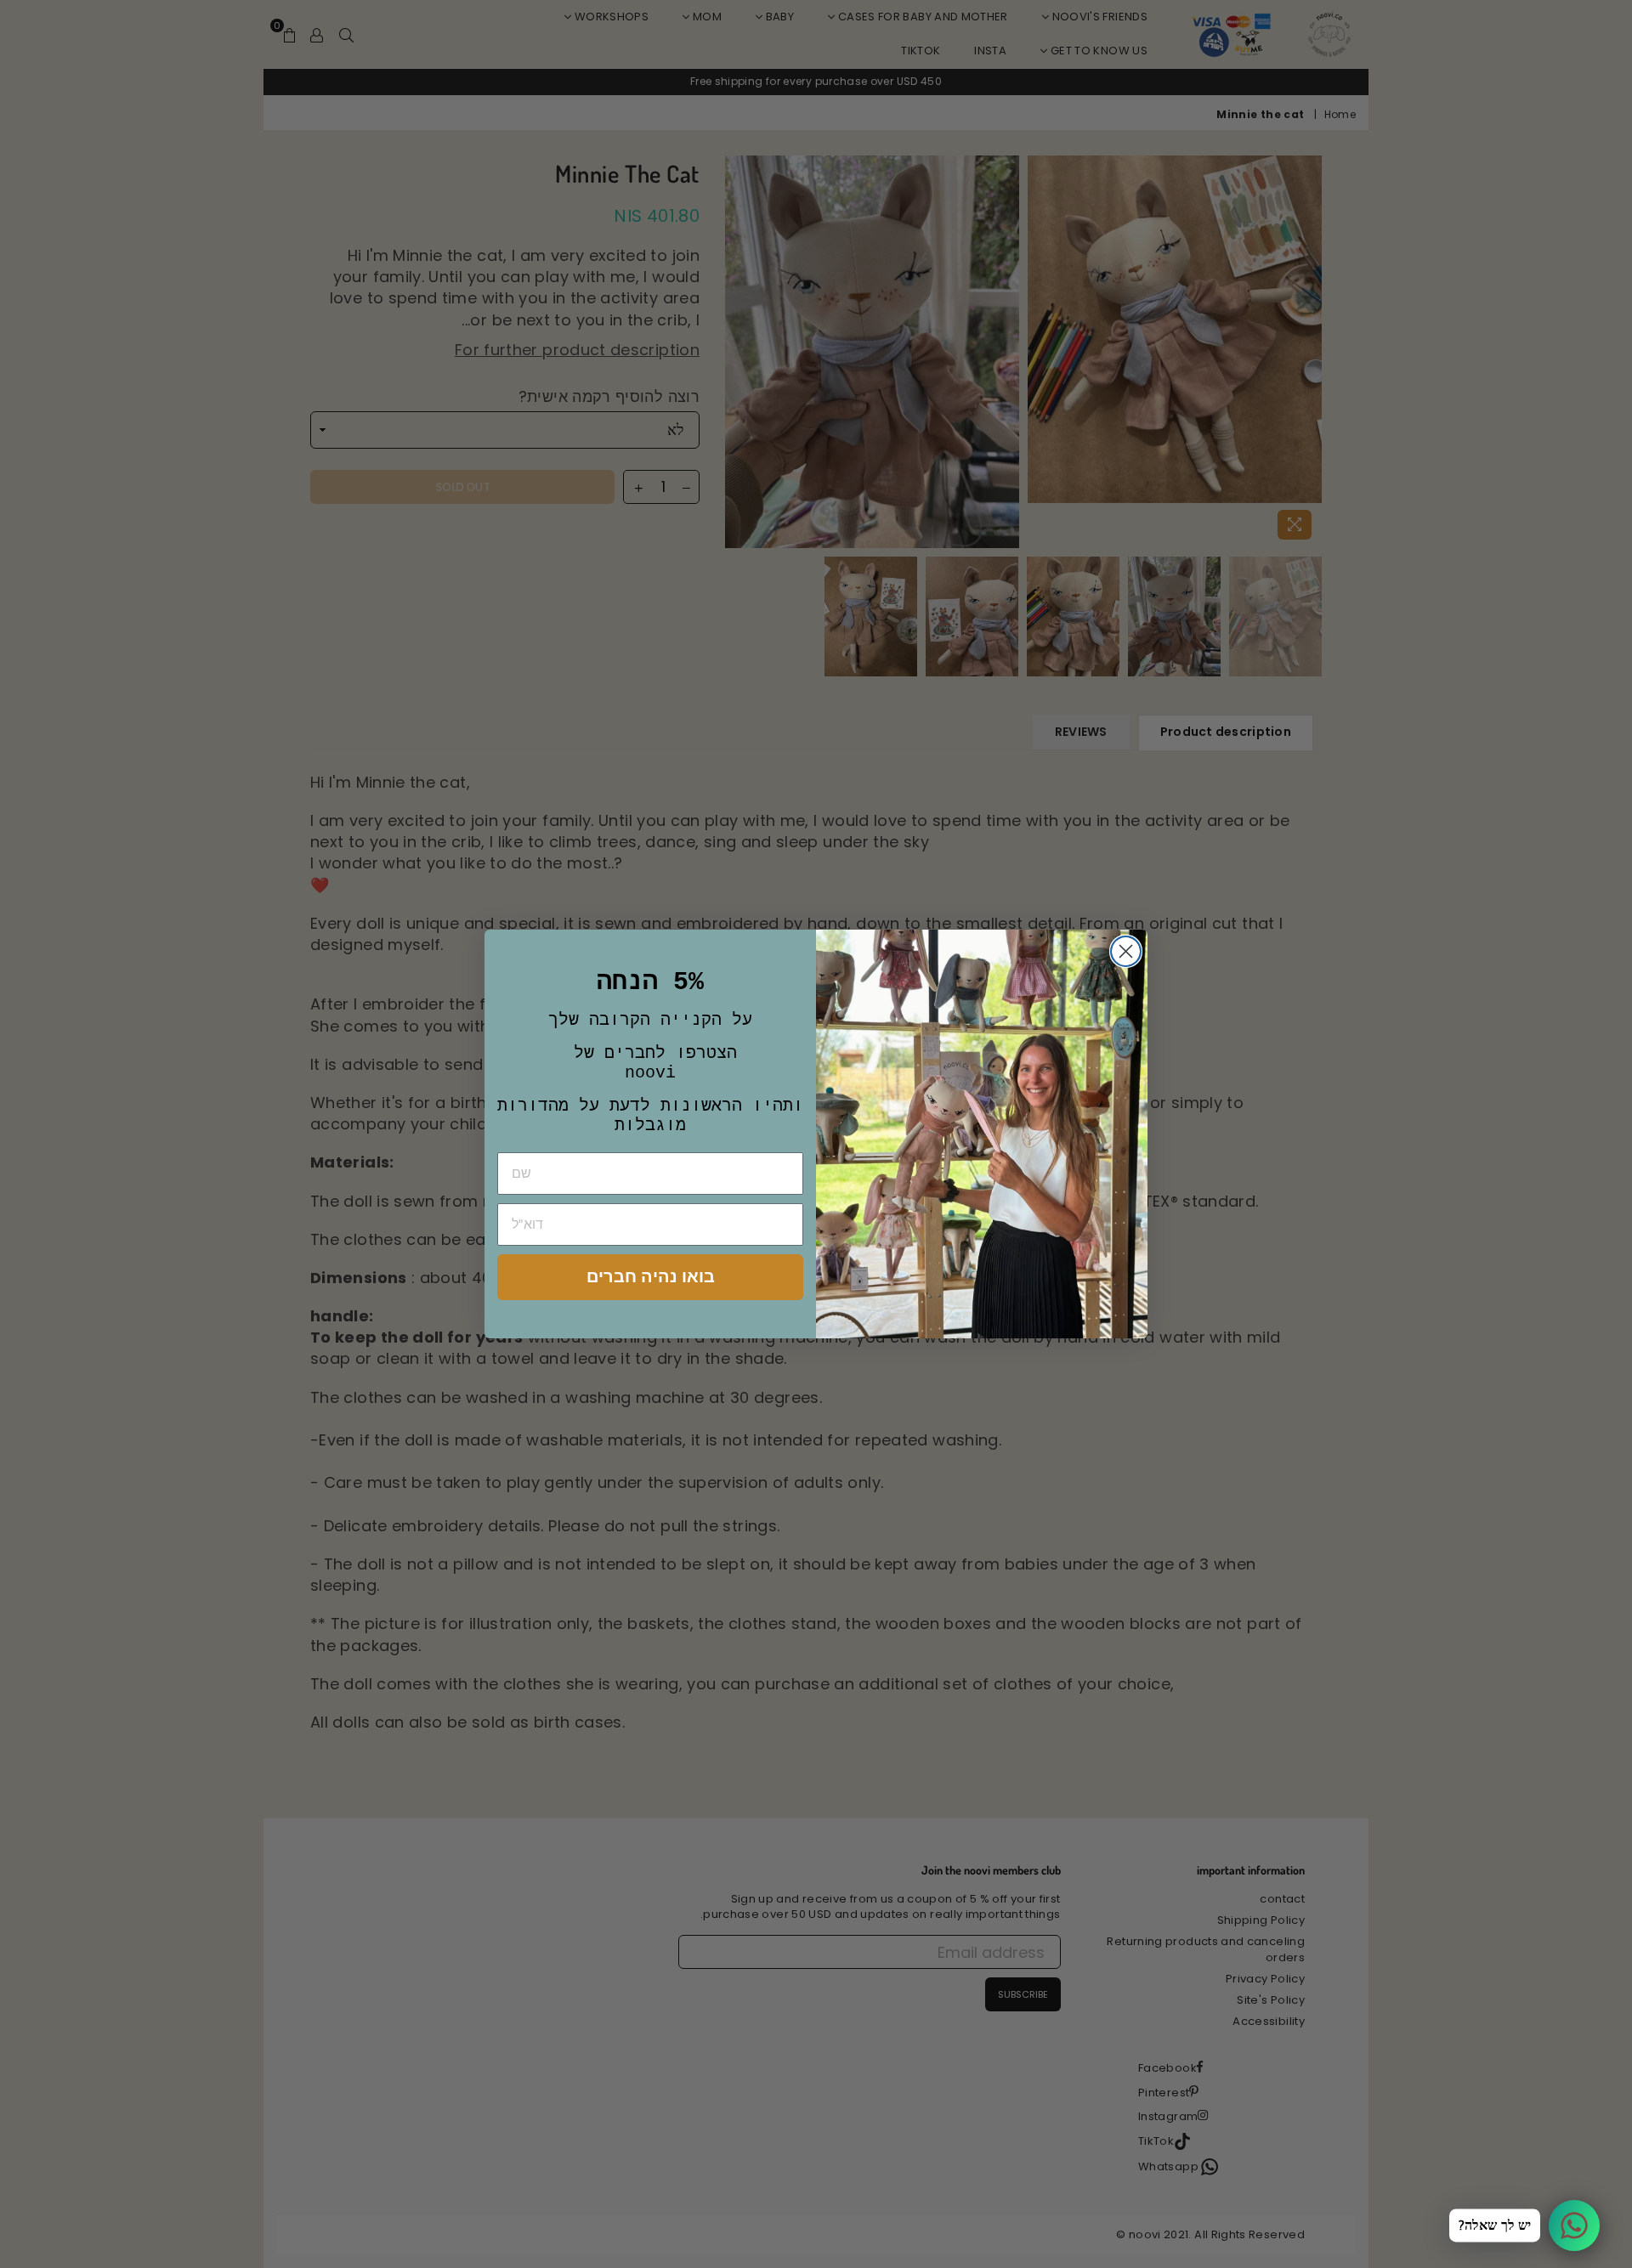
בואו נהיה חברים (651, 1277)
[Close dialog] (1126, 951)
